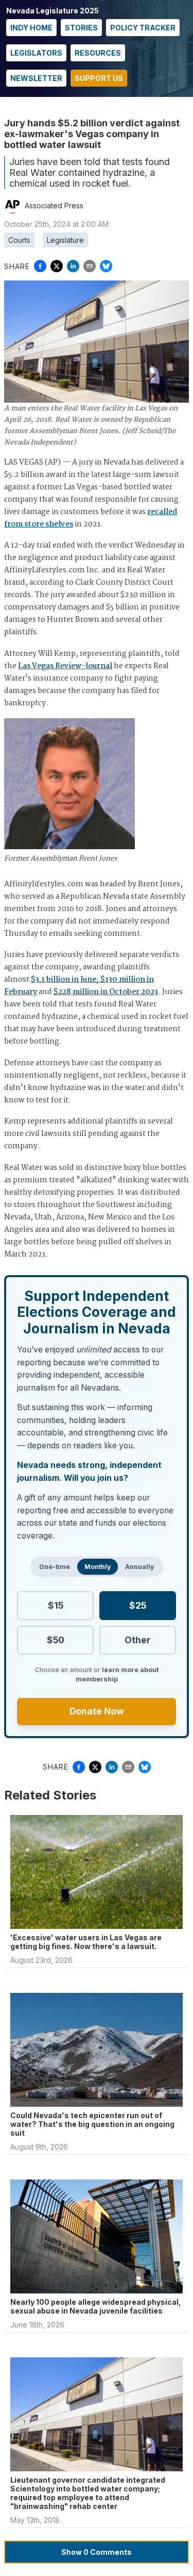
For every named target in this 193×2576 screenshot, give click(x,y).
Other (137, 1640)
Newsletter (36, 78)
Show (97, 2552)
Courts (19, 240)
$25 (138, 1605)
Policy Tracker (143, 28)
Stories (81, 28)
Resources (98, 53)
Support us (99, 78)
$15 (56, 1605)
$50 (56, 1640)
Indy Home (31, 28)
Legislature (65, 240)
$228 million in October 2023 (106, 992)
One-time (55, 1567)
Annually (139, 1567)
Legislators (36, 53)
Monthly (98, 1567)
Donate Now (97, 1711)
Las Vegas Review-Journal (65, 666)
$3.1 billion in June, (65, 980)
